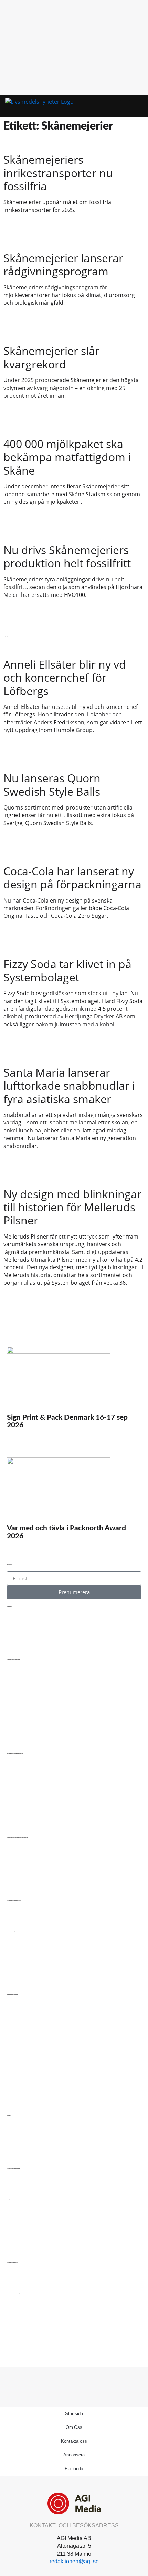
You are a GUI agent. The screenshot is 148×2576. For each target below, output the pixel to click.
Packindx (74, 2469)
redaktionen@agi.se (74, 2561)
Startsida (74, 2414)
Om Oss (74, 2427)
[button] (125, 106)
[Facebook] (74, 2381)
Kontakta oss (74, 2441)
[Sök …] (135, 106)
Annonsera (74, 2455)
